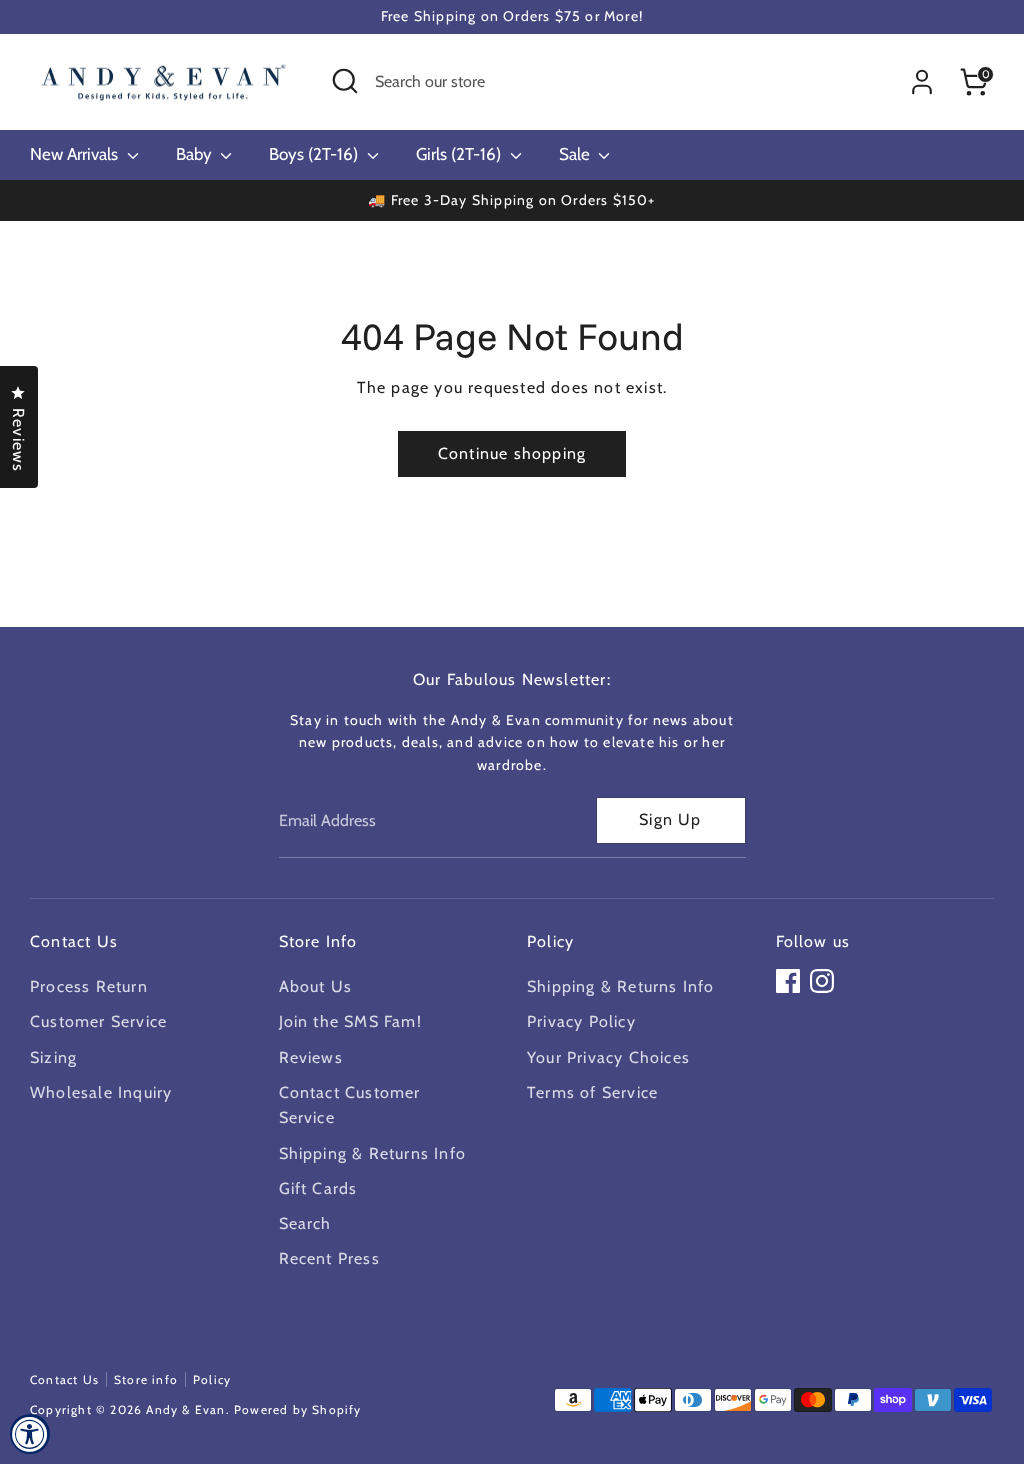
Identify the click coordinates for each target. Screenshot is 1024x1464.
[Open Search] (345, 81)
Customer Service (98, 1021)
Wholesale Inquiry (101, 1092)
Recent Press (329, 1258)
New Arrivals (76, 154)
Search (305, 1223)
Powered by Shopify (298, 1409)
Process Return (89, 986)
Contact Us (64, 1379)
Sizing (53, 1057)
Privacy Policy (581, 1021)
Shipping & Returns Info (373, 1153)
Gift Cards (318, 1188)
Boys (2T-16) (315, 154)
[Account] (922, 82)
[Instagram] (822, 981)
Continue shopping (512, 453)
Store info (146, 1379)
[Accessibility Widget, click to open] (30, 1434)
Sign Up (670, 819)
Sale (576, 154)
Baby (196, 154)
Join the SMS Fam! (350, 1021)
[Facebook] (788, 981)
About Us (316, 986)
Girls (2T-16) (460, 154)
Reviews (311, 1057)
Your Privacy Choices (608, 1057)
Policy (212, 1379)
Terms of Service (592, 1092)
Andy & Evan (185, 1409)
